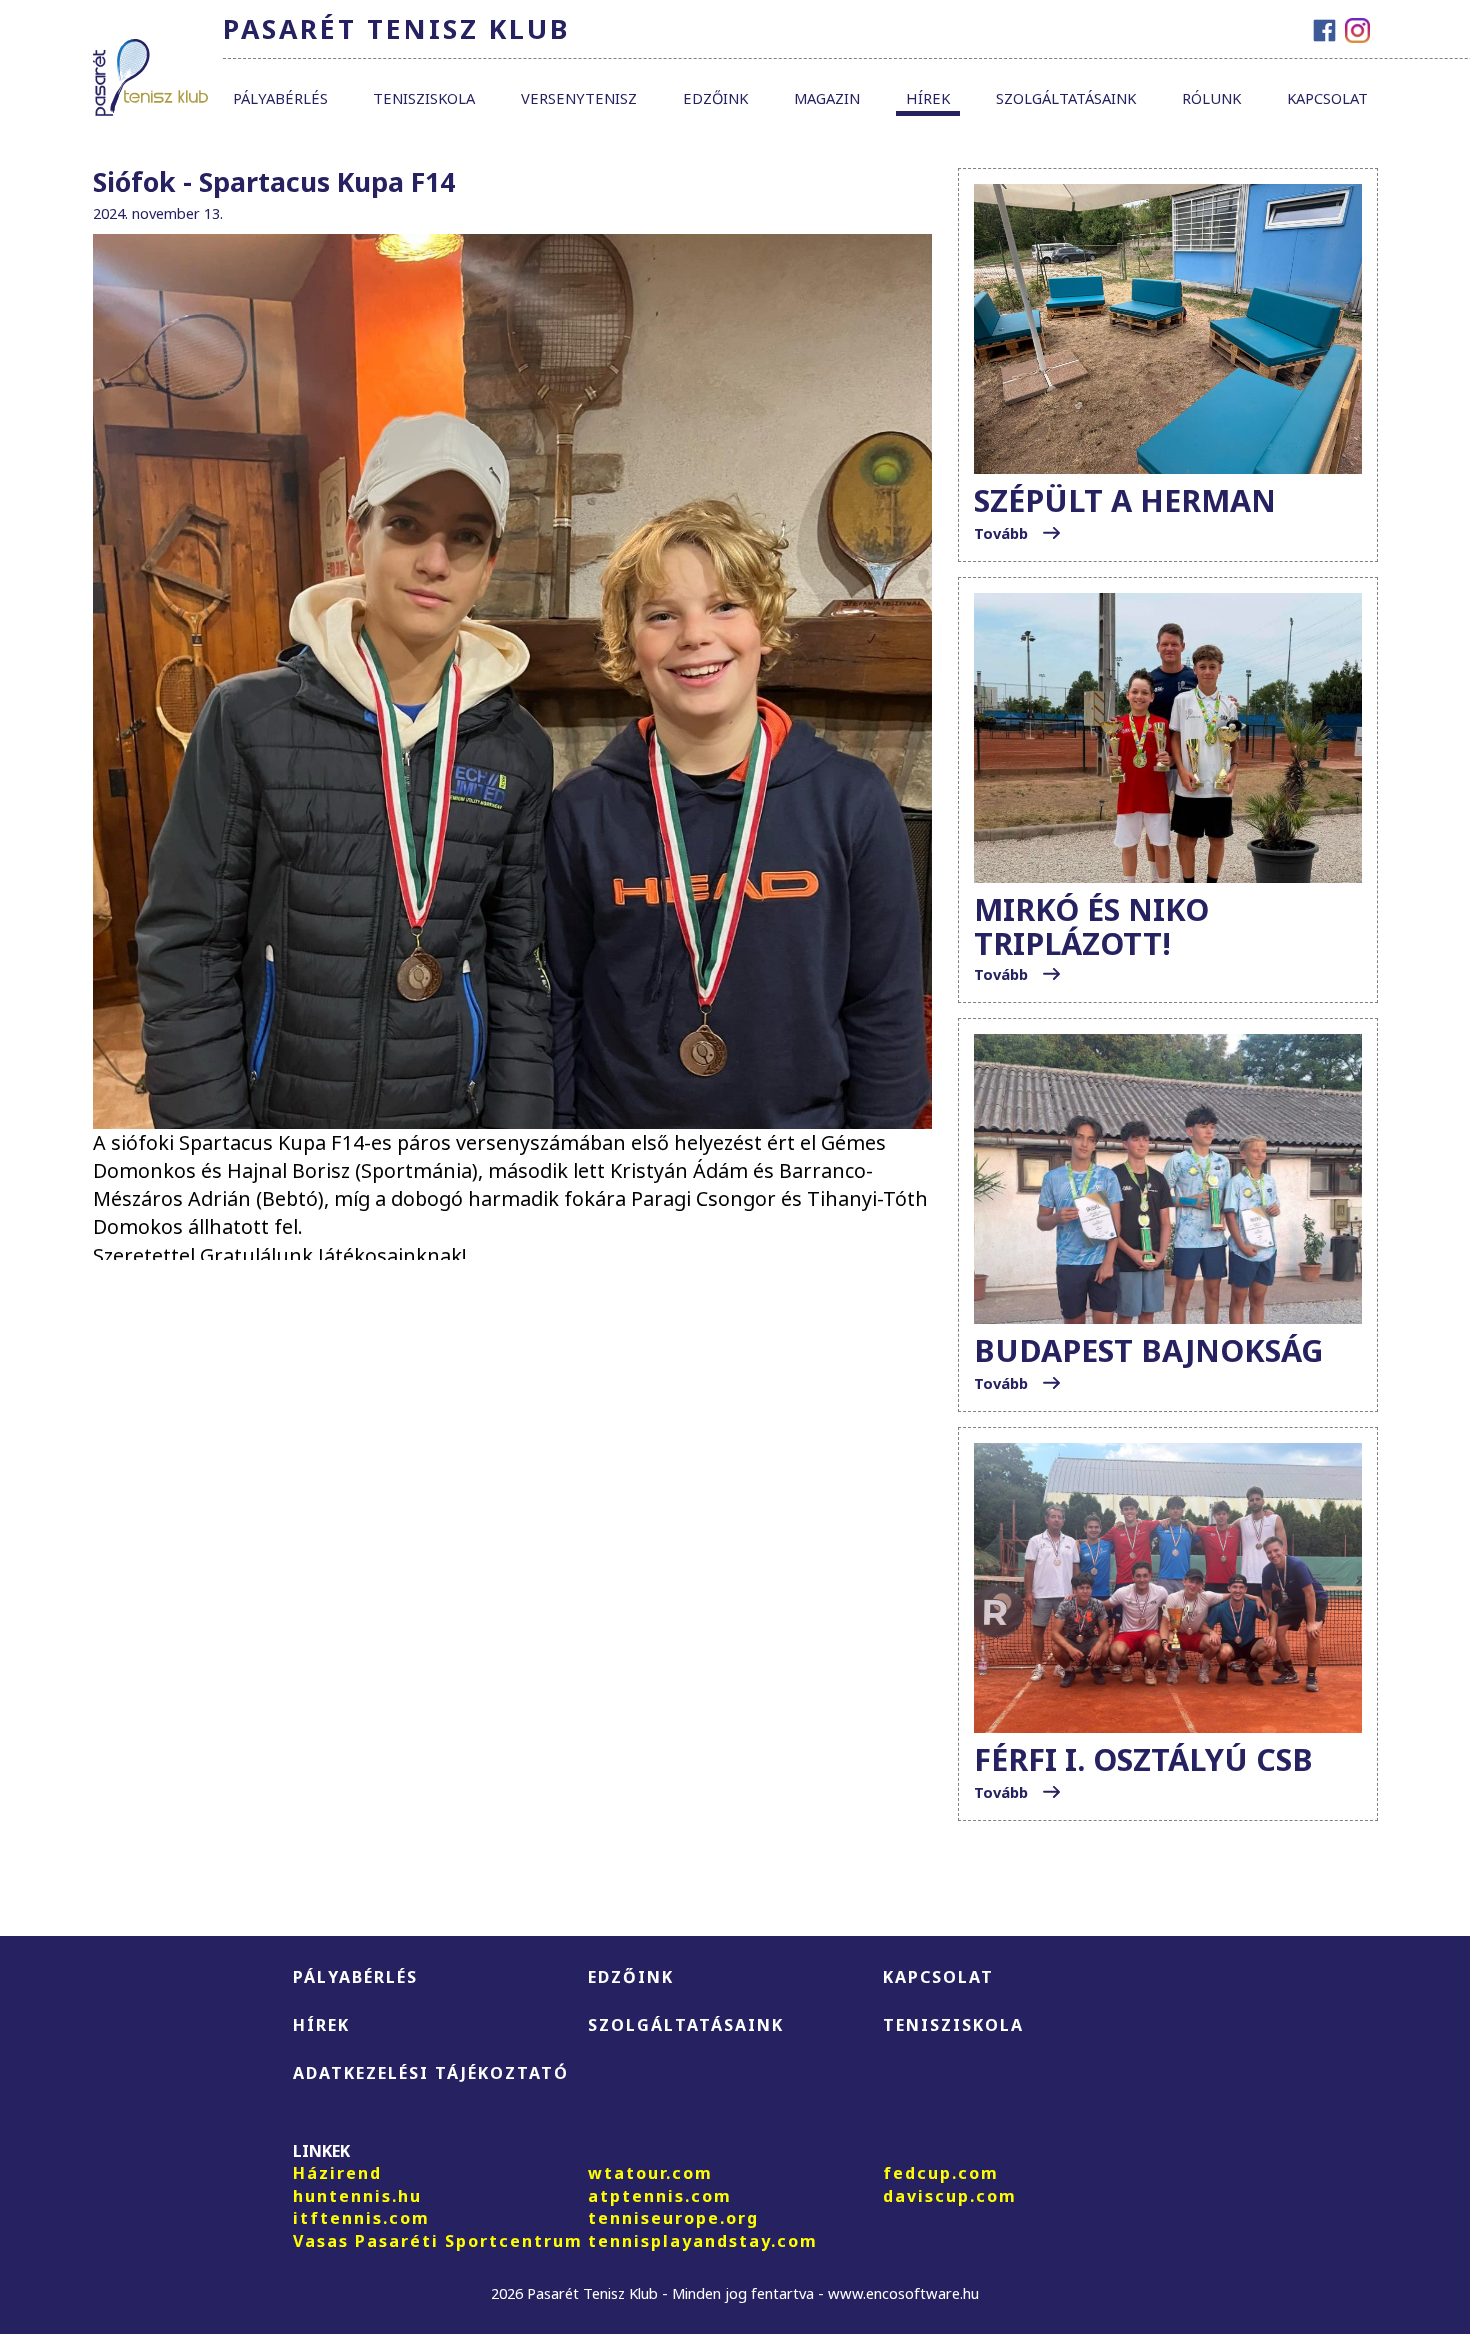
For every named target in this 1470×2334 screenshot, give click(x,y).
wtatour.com (650, 2173)
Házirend (337, 2173)
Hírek (928, 98)
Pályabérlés (280, 98)
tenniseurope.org (673, 2218)
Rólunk (1211, 98)
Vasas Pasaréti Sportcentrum (438, 2241)
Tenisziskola (424, 98)
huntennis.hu (357, 2196)
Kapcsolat (1327, 98)
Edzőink (715, 98)
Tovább (1003, 533)
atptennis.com (660, 2196)
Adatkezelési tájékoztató (431, 2073)
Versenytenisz (579, 98)
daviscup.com (950, 2196)
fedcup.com (941, 2173)
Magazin (827, 98)
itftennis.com (361, 2218)
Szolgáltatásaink (1066, 98)
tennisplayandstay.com (703, 2241)
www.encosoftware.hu (903, 2293)
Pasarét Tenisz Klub (396, 29)
